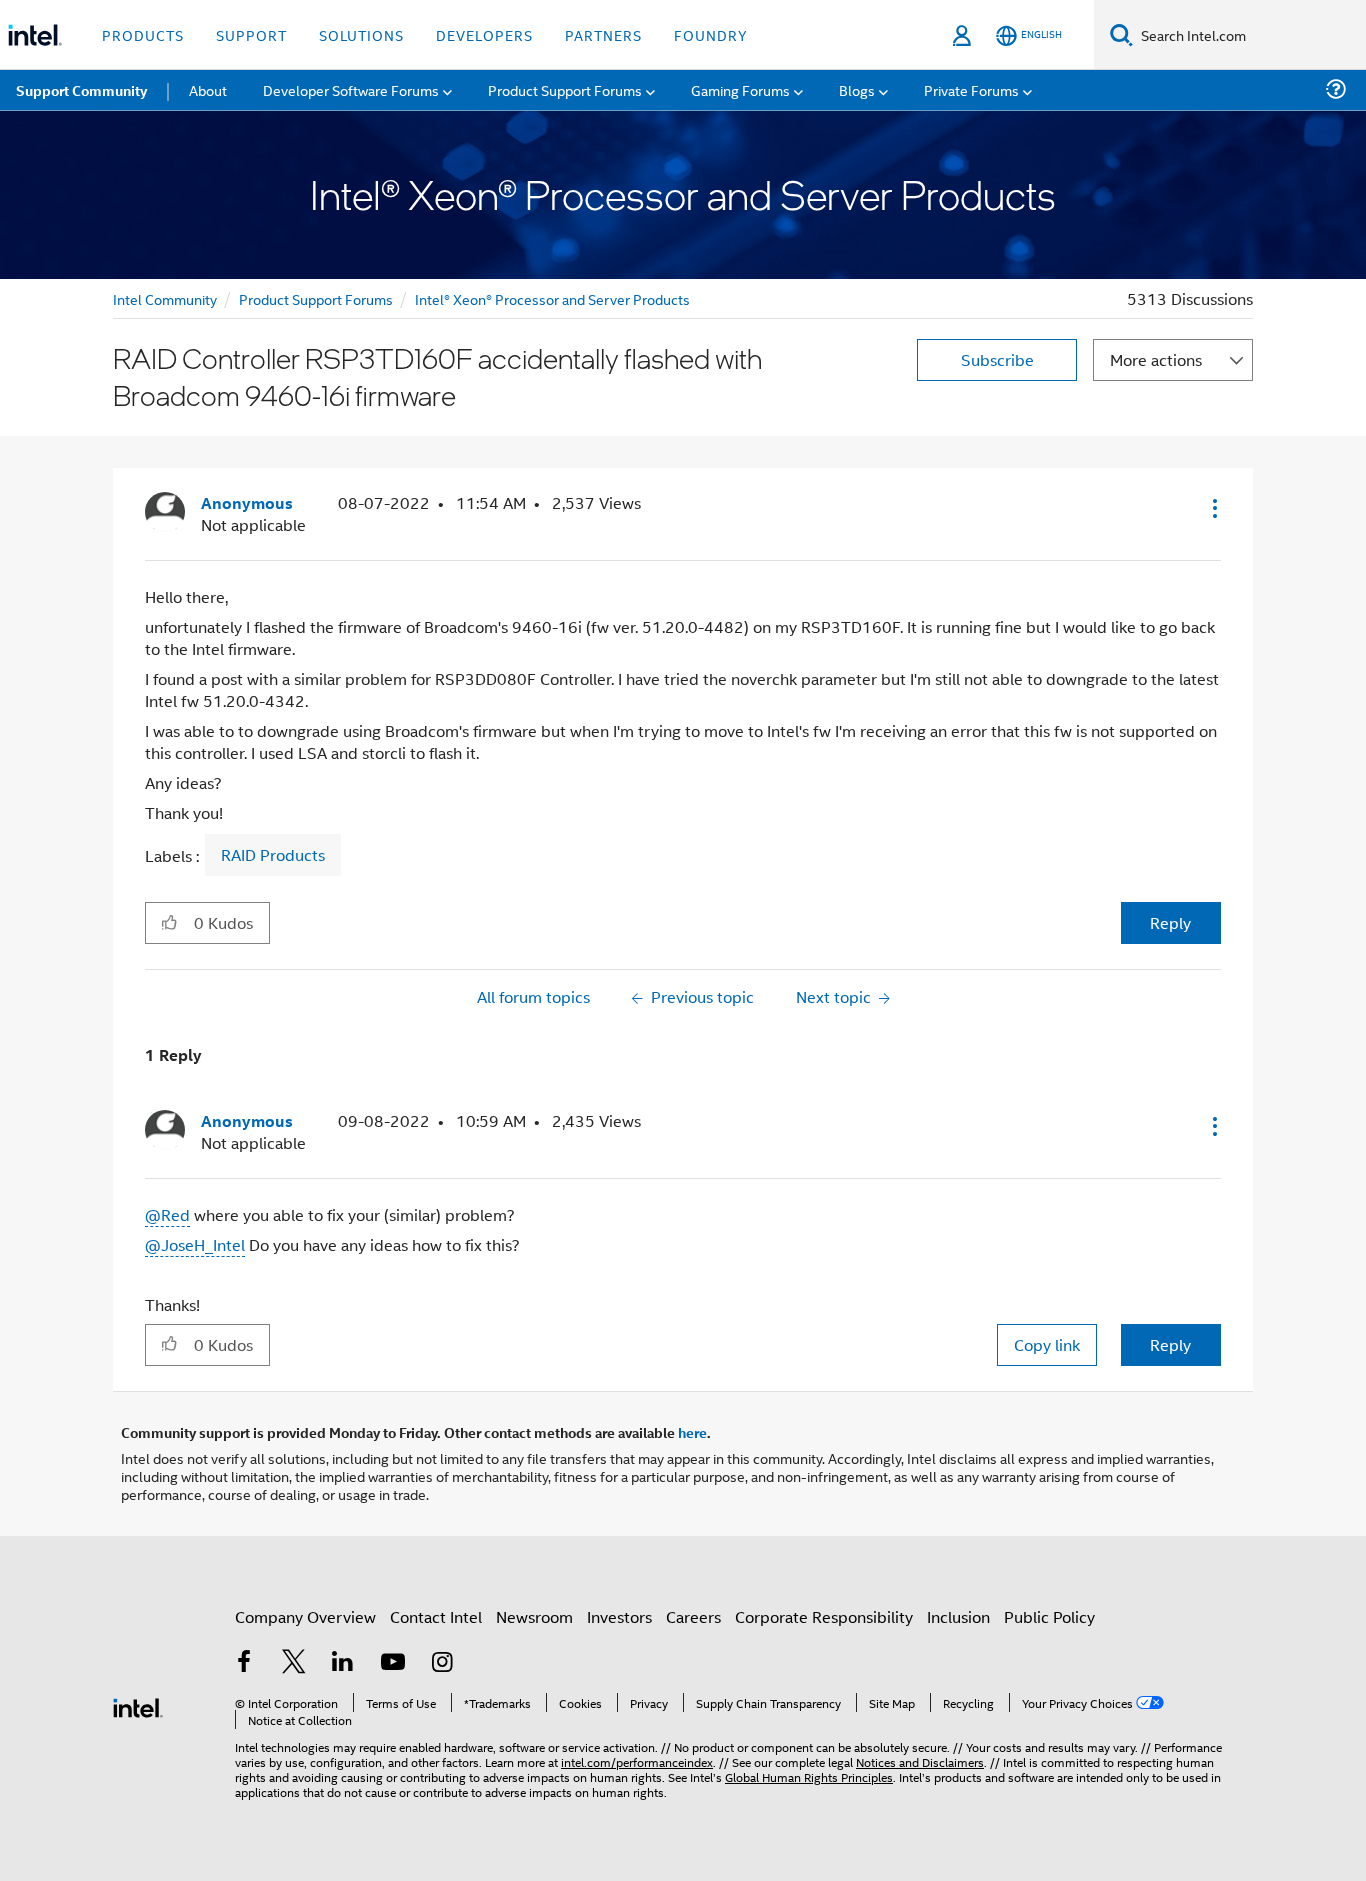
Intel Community (165, 298)
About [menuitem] (208, 89)
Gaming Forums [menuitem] (740, 89)
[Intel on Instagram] (442, 1663)
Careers (693, 1616)
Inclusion (958, 1616)
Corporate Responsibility (824, 1616)
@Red (167, 1214)
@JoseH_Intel (195, 1244)
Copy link (1047, 1344)
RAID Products (273, 855)
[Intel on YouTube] (393, 1663)
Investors (619, 1616)
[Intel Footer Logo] (138, 1705)
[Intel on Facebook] (244, 1663)
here (692, 1432)
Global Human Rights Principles (809, 1776)
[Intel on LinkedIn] (343, 1663)
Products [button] (143, 34)
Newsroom (534, 1616)
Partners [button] (603, 34)
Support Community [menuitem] (81, 90)
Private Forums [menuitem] (971, 89)
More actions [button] (1156, 359)
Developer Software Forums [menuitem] (351, 89)
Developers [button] (484, 34)
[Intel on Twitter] (294, 1663)
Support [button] (251, 34)
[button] (1213, 508)
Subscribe (997, 359)
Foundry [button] (711, 34)
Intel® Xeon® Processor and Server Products (552, 298)
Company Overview (305, 1616)
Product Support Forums (316, 298)
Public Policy (1049, 1616)
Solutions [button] (361, 34)
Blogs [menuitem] (857, 89)
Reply (1170, 922)
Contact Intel (436, 1616)
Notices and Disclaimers (920, 1761)
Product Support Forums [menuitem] (565, 89)
